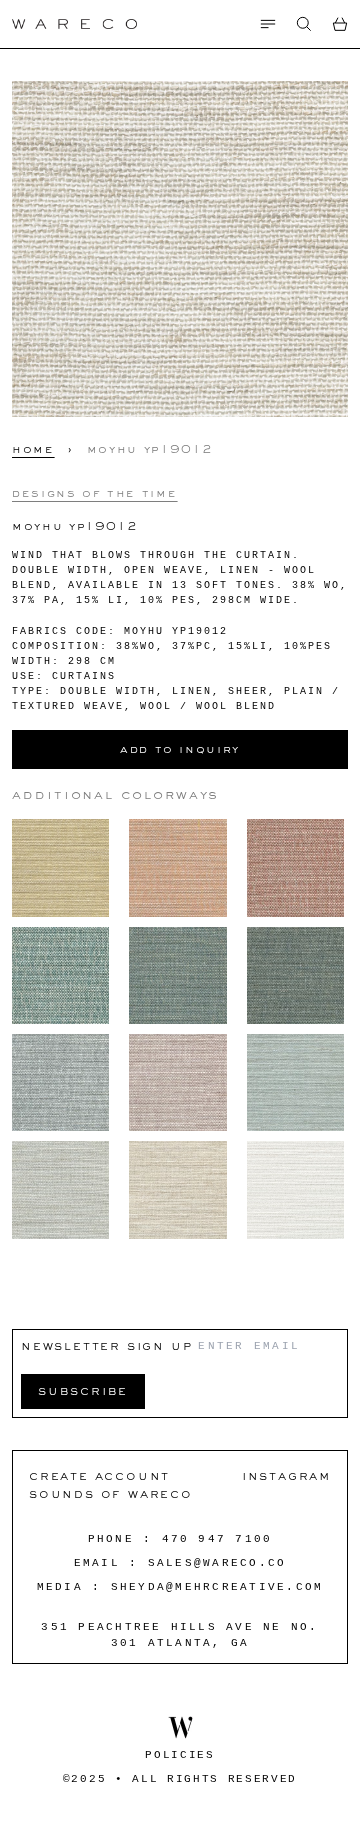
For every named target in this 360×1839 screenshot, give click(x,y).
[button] (304, 24)
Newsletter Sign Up (106, 1345)
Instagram (286, 1475)
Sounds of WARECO (111, 1493)
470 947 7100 (217, 1539)
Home (33, 449)
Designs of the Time (94, 493)
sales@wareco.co (217, 1563)
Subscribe (83, 1390)
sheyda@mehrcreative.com (217, 1587)
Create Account (99, 1475)
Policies (179, 1755)
